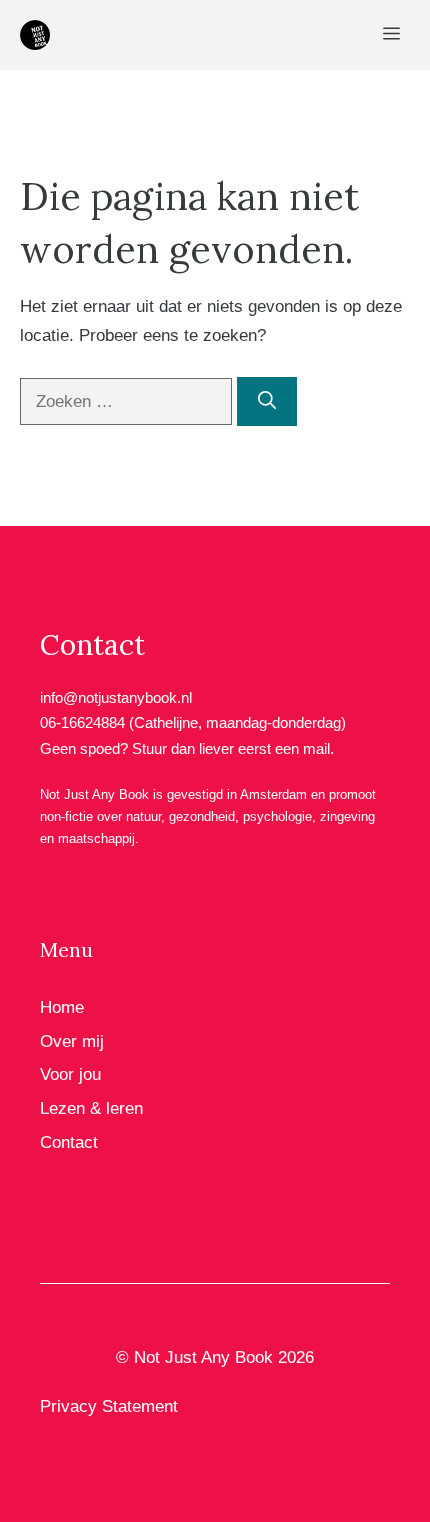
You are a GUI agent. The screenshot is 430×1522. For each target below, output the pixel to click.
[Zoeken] (267, 401)
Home (62, 1007)
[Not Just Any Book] (35, 35)
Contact (69, 1142)
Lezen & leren (91, 1108)
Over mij (72, 1041)
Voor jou (70, 1074)
